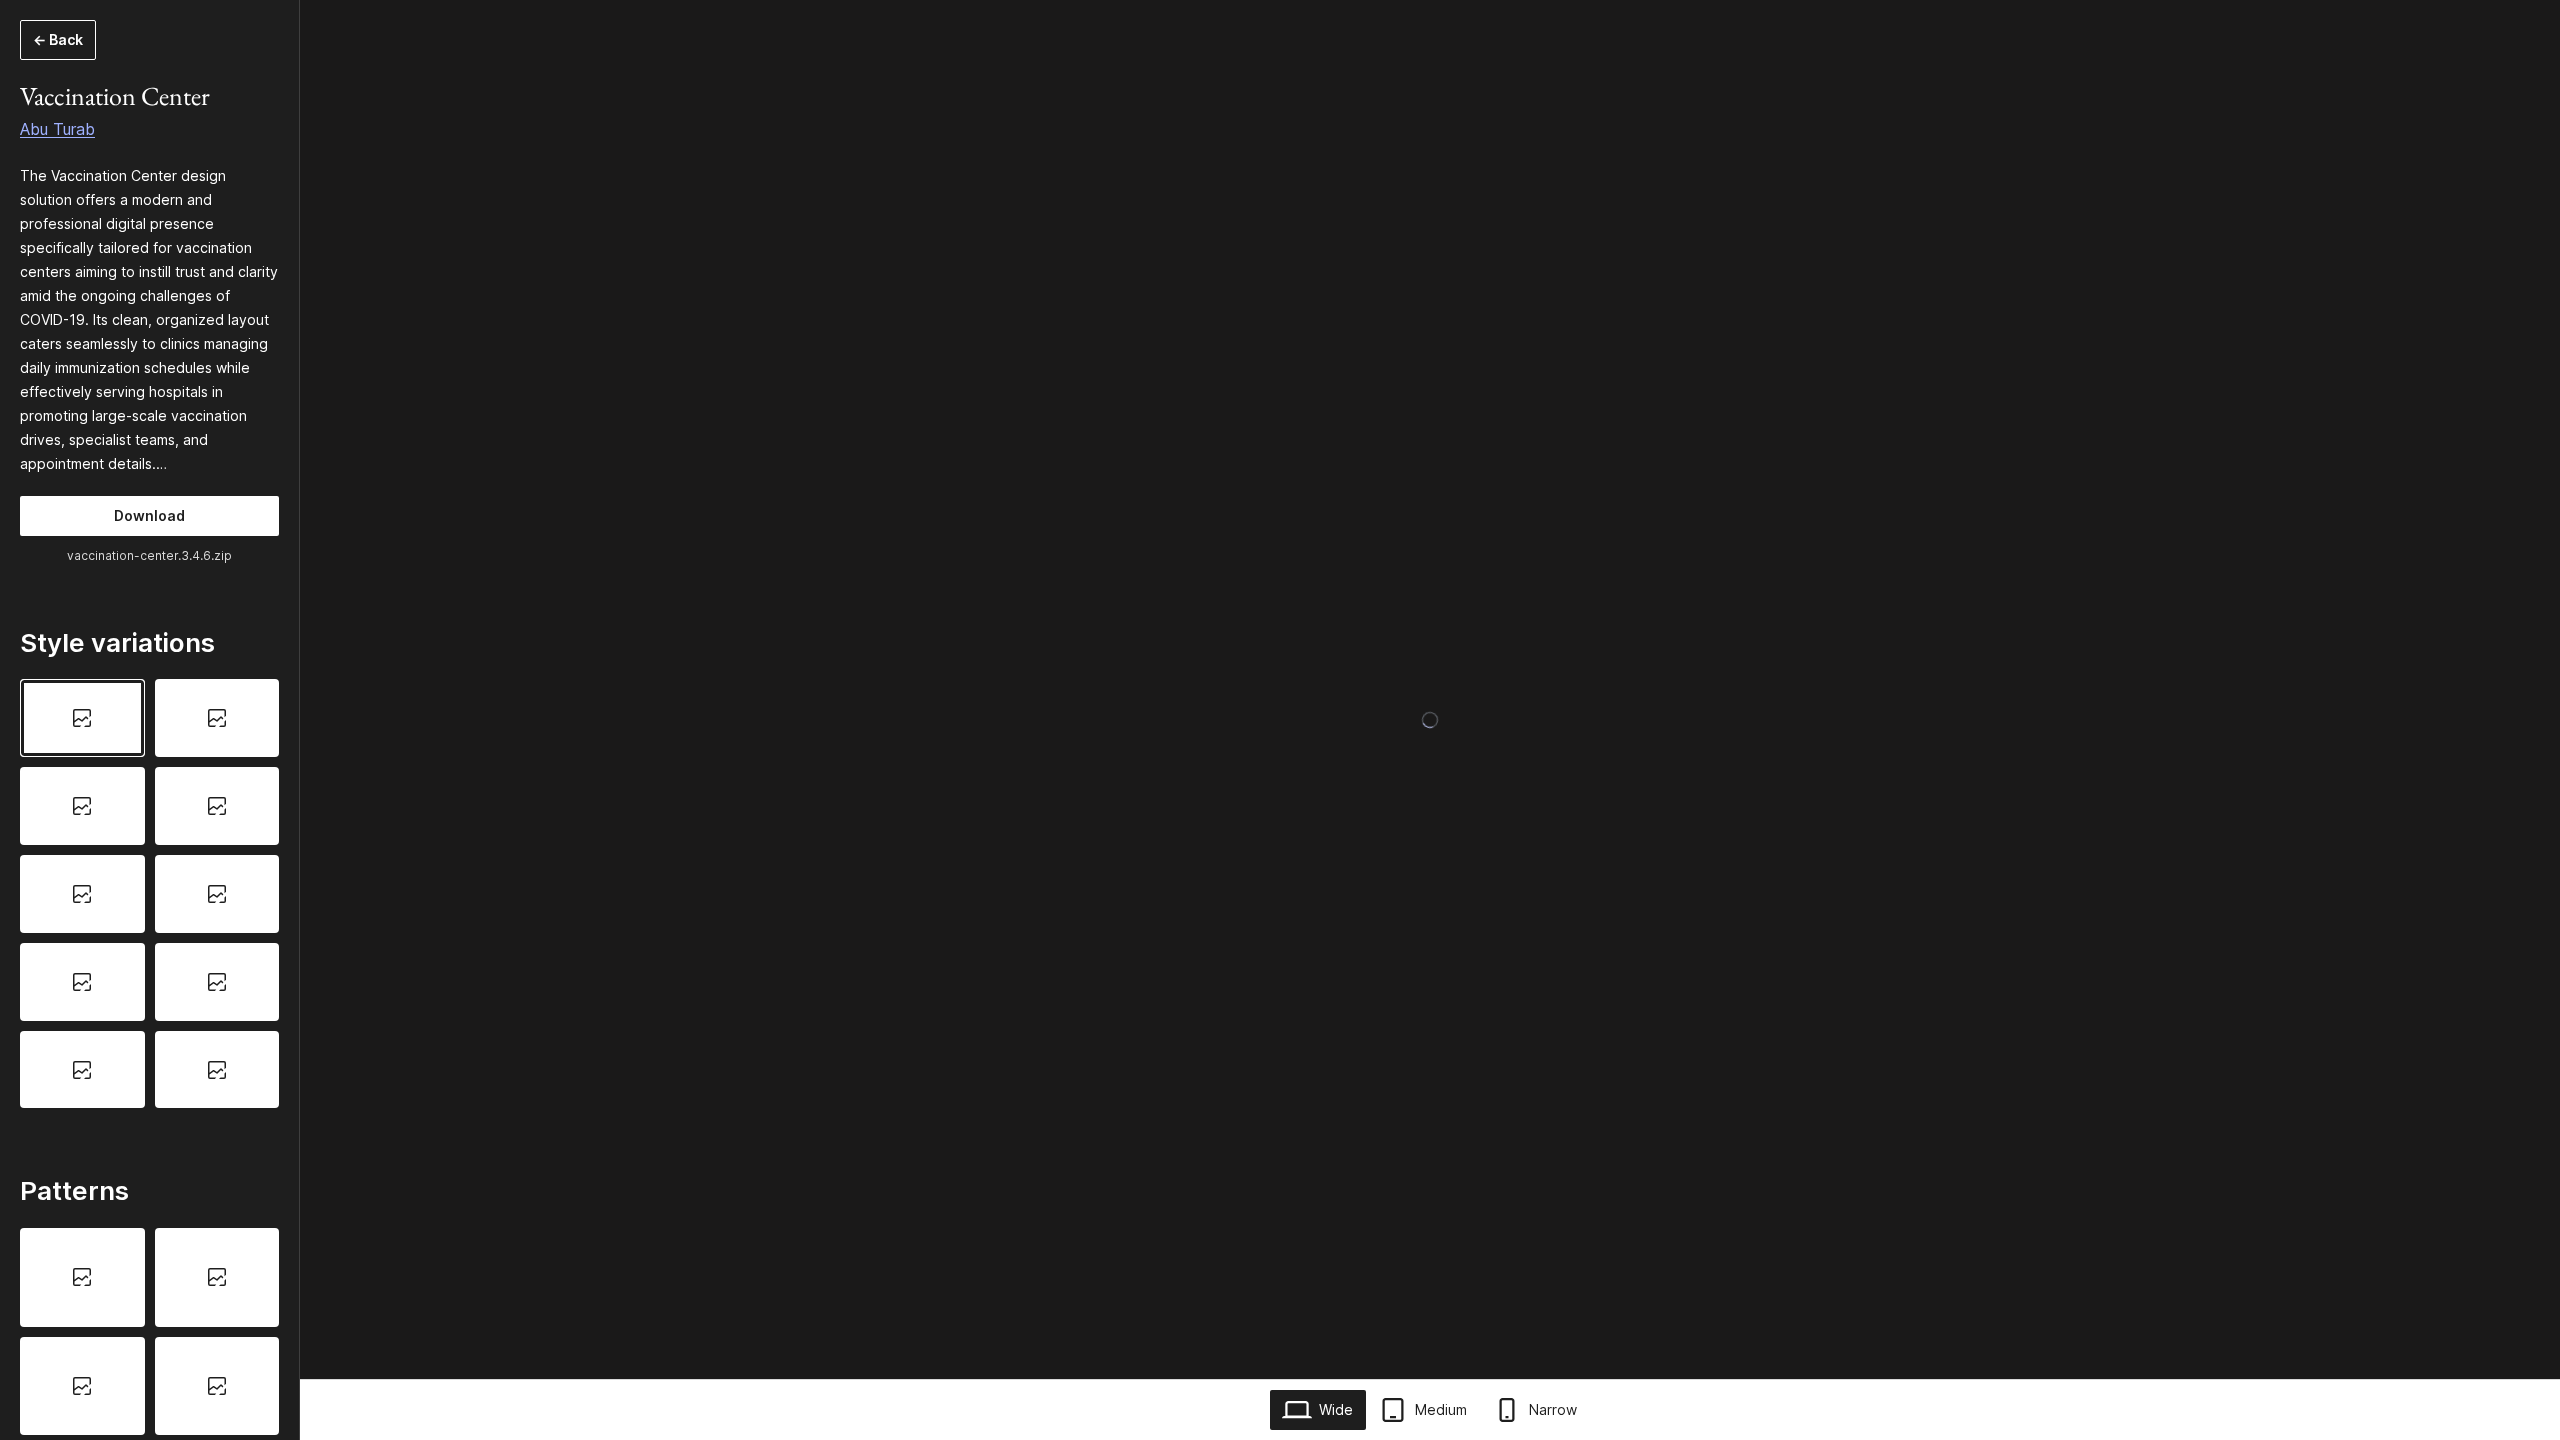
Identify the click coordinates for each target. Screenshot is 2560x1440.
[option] (82, 718)
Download (149, 515)
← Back (58, 39)
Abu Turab (57, 129)
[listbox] (149, 893)
